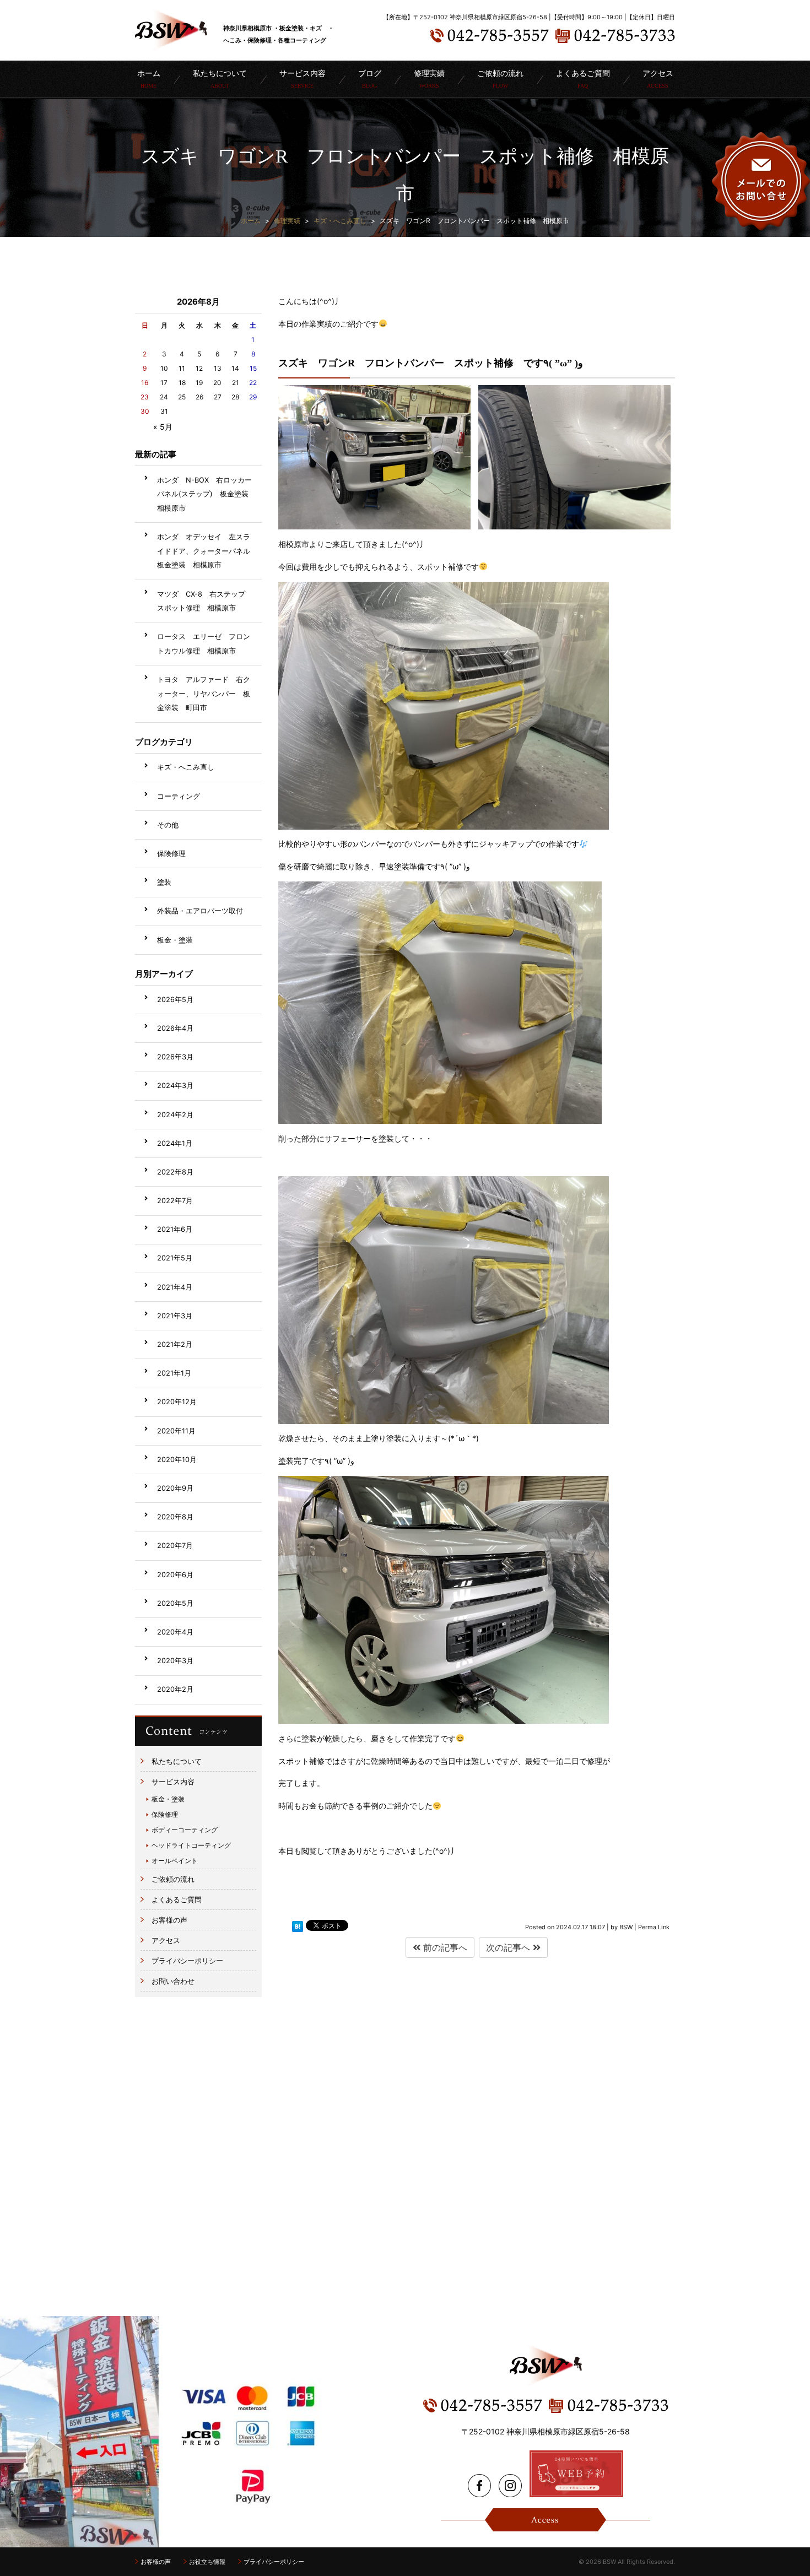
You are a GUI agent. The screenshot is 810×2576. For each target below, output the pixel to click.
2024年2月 (175, 1115)
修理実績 (429, 79)
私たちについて (220, 79)
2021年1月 (174, 1373)
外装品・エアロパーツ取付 (200, 911)
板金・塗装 (175, 940)
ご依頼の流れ (500, 79)
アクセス (658, 79)
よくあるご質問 (583, 79)
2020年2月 (175, 1689)
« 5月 (163, 427)
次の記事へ (509, 1947)
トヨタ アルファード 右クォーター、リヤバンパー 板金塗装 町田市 (204, 694)
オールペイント (175, 1861)
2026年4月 (175, 1028)
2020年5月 (175, 1603)
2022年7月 (175, 1201)
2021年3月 (175, 1316)
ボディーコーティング (185, 1830)
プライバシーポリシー (187, 1961)
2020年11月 (176, 1431)
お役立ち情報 (207, 2562)
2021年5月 (175, 1258)
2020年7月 (175, 1546)
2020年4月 (175, 1632)
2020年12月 (177, 1402)
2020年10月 (177, 1460)
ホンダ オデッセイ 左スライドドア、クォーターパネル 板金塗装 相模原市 (207, 551)
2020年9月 (175, 1488)
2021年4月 (175, 1287)
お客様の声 (169, 1920)
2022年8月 (175, 1172)
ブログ (370, 79)
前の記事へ (444, 1947)
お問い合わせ (173, 1981)
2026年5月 (175, 1000)
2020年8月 (175, 1517)
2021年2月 (175, 1344)
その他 (168, 825)
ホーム (149, 79)
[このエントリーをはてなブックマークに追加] (298, 1926)
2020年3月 (175, 1661)
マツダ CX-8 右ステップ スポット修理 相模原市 (205, 601)
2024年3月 (175, 1086)
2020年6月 (175, 1575)
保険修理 (171, 854)
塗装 (164, 882)
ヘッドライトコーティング (191, 1845)
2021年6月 (175, 1229)
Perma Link (654, 1927)
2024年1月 (175, 1143)
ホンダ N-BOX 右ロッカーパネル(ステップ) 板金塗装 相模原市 (206, 494)
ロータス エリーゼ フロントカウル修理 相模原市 (204, 644)
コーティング (179, 796)
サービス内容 (173, 1782)
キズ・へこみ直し (186, 767)
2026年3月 (175, 1057)
